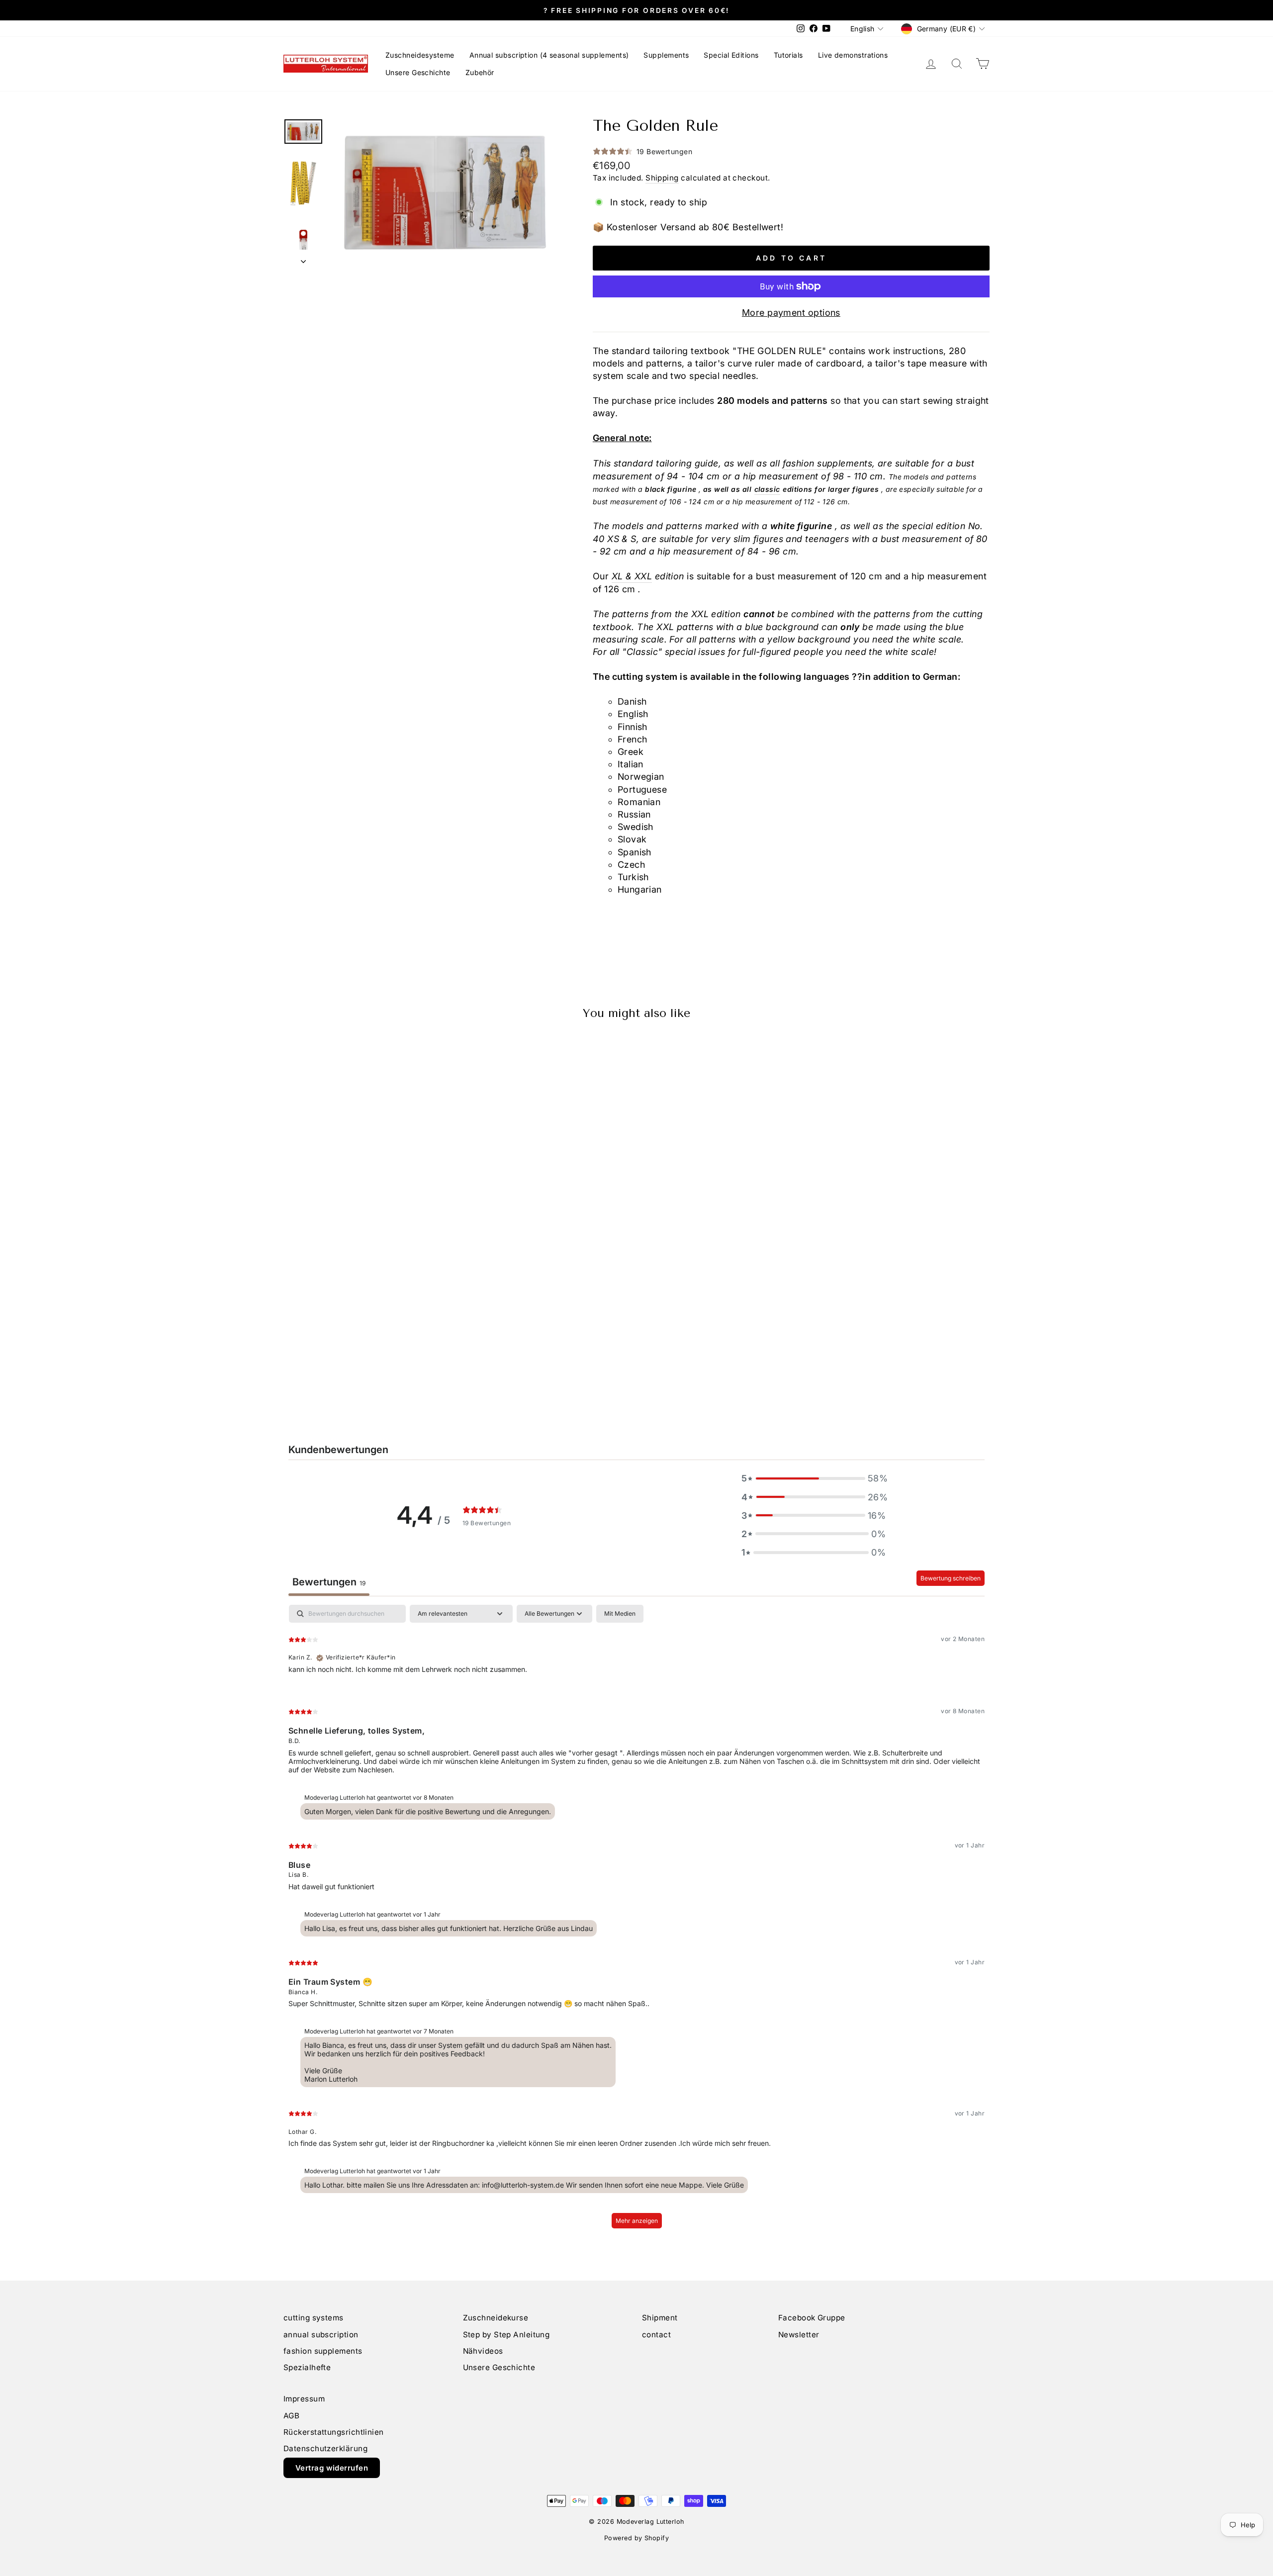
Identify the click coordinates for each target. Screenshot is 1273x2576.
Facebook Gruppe (812, 2318)
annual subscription (321, 2335)
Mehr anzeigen (637, 2221)
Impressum (304, 2399)
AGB (291, 2416)
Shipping (662, 178)
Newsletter (799, 2335)
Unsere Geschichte (418, 72)
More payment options (791, 313)
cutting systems (314, 2318)
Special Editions (731, 55)
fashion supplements (323, 2351)
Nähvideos (483, 2351)
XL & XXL (632, 576)
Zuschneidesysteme (420, 55)
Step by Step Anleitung (506, 2335)
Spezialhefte (307, 2367)
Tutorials (788, 55)
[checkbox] (620, 1614)
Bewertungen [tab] (329, 1582)
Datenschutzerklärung (325, 2448)
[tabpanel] (636, 1921)
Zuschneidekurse (496, 2318)
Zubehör (480, 72)
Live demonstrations (853, 55)
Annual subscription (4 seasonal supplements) (549, 55)
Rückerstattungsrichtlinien (334, 2432)
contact (656, 2335)
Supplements (666, 55)
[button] (814, 1478)
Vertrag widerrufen (332, 2468)
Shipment (660, 2318)
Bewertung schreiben (951, 1578)
